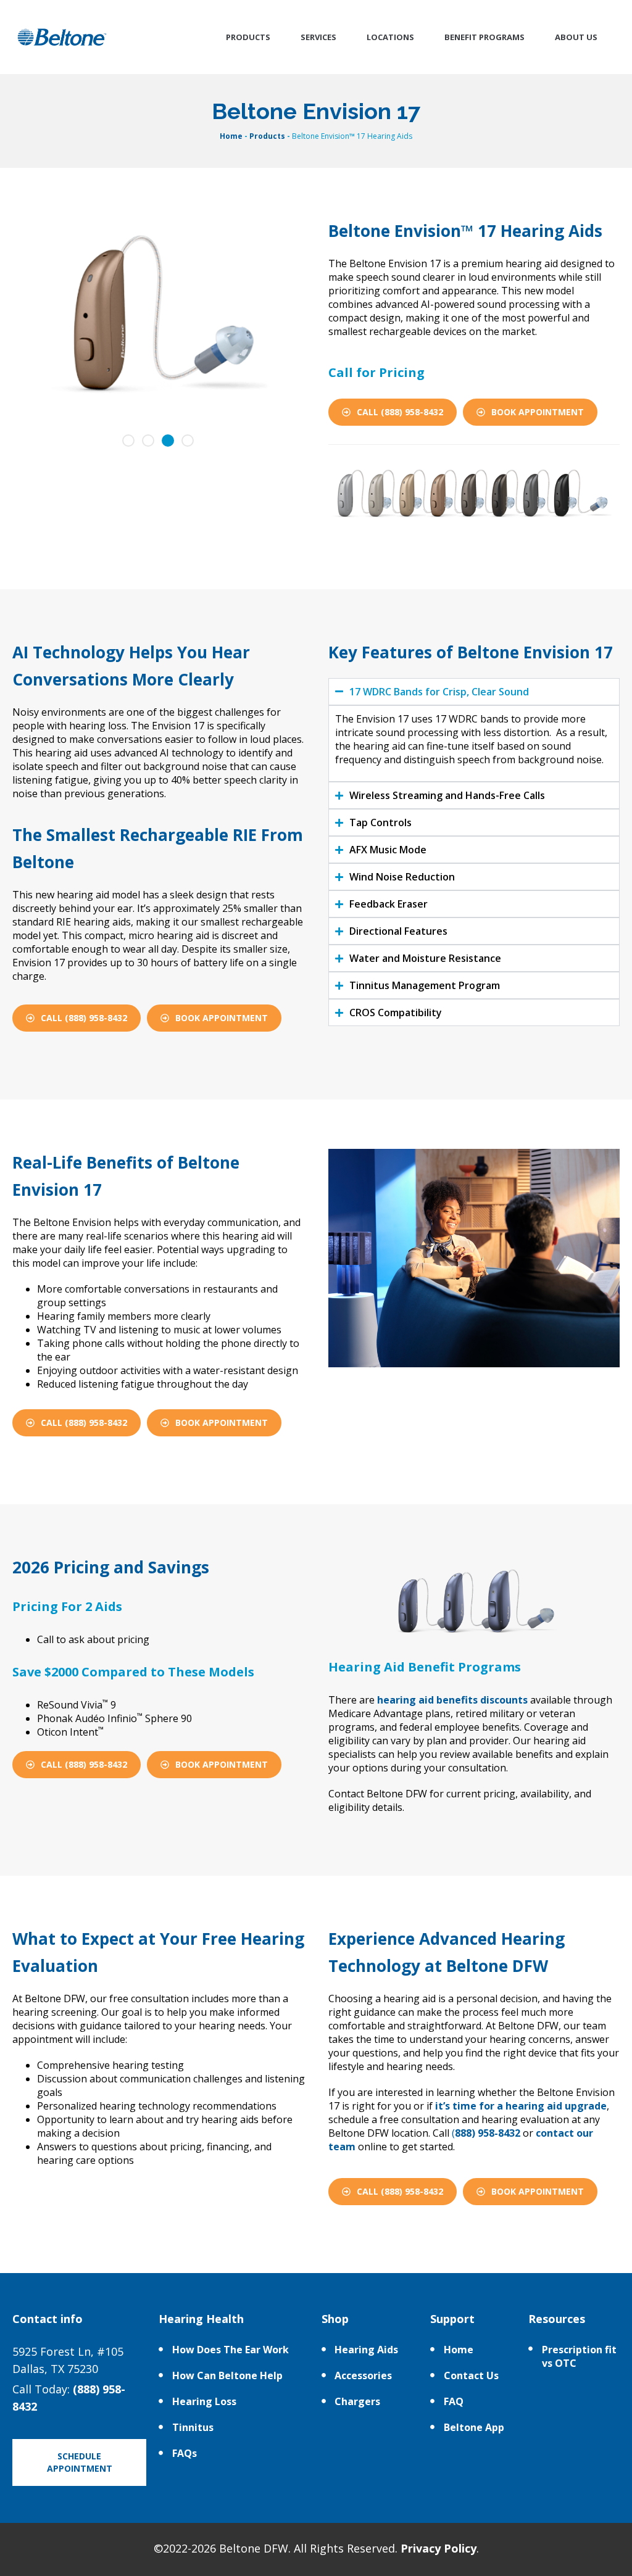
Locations (390, 37)
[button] (128, 441)
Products (248, 37)
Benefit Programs (484, 37)
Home (231, 136)
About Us (576, 37)
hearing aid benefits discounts (452, 1700)
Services (318, 37)
